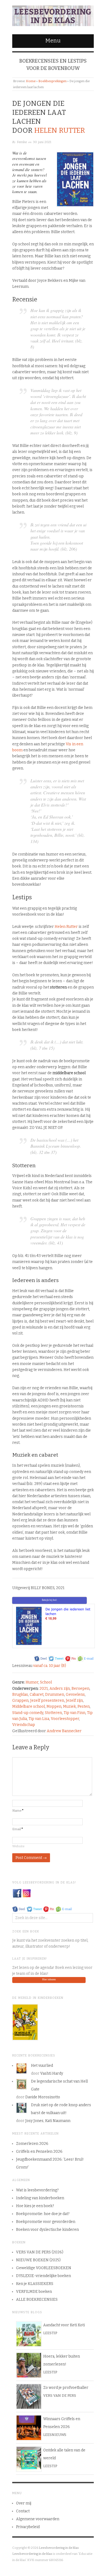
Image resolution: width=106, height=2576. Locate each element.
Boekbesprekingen (52, 81)
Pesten (84, 1706)
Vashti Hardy (52, 2073)
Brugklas (20, 1695)
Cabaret (37, 1695)
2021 (44, 1689)
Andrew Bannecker (64, 1731)
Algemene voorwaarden (38, 2519)
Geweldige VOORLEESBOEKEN (44, 2268)
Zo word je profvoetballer (66, 2388)
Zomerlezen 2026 (32, 2144)
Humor (32, 1682)
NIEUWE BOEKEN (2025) (38, 2260)
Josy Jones (34, 2121)
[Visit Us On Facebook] (17, 1893)
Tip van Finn (74, 1713)
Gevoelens (75, 1695)
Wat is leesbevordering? (37, 2190)
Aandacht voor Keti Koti (64, 2325)
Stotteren (53, 1713)
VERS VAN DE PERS (60, 2396)
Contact (23, 2511)
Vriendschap (24, 1725)
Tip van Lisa (39, 1719)
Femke (22, 142)
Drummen (55, 1695)
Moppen (54, 1706)
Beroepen (80, 1689)
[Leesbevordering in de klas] (53, 15)
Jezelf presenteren (47, 1701)
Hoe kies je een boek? (35, 2206)
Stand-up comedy (28, 1713)
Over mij (24, 2503)
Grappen (20, 1701)
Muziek (69, 1706)
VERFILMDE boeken (34, 2292)
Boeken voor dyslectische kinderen (47, 2230)
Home (31, 81)
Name (18, 1811)
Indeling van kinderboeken (40, 2198)
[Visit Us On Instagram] (26, 1893)
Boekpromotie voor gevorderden (46, 2222)
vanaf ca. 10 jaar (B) (50, 1666)
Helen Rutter (60, 130)
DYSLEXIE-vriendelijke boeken (43, 2276)
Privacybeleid (28, 2527)
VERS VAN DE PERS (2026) (40, 2252)
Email (18, 1829)
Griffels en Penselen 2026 (39, 2152)
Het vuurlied (42, 2066)
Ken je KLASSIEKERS (35, 2284)
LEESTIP (50, 2333)
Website (18, 1846)
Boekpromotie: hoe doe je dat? (43, 2214)
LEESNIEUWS (55, 2435)
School (46, 1682)
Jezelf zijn (74, 1701)
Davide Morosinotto (43, 2097)
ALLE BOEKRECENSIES (37, 2299)
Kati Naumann (58, 2121)
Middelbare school (29, 1706)
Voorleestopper (65, 1719)
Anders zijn (60, 1689)
